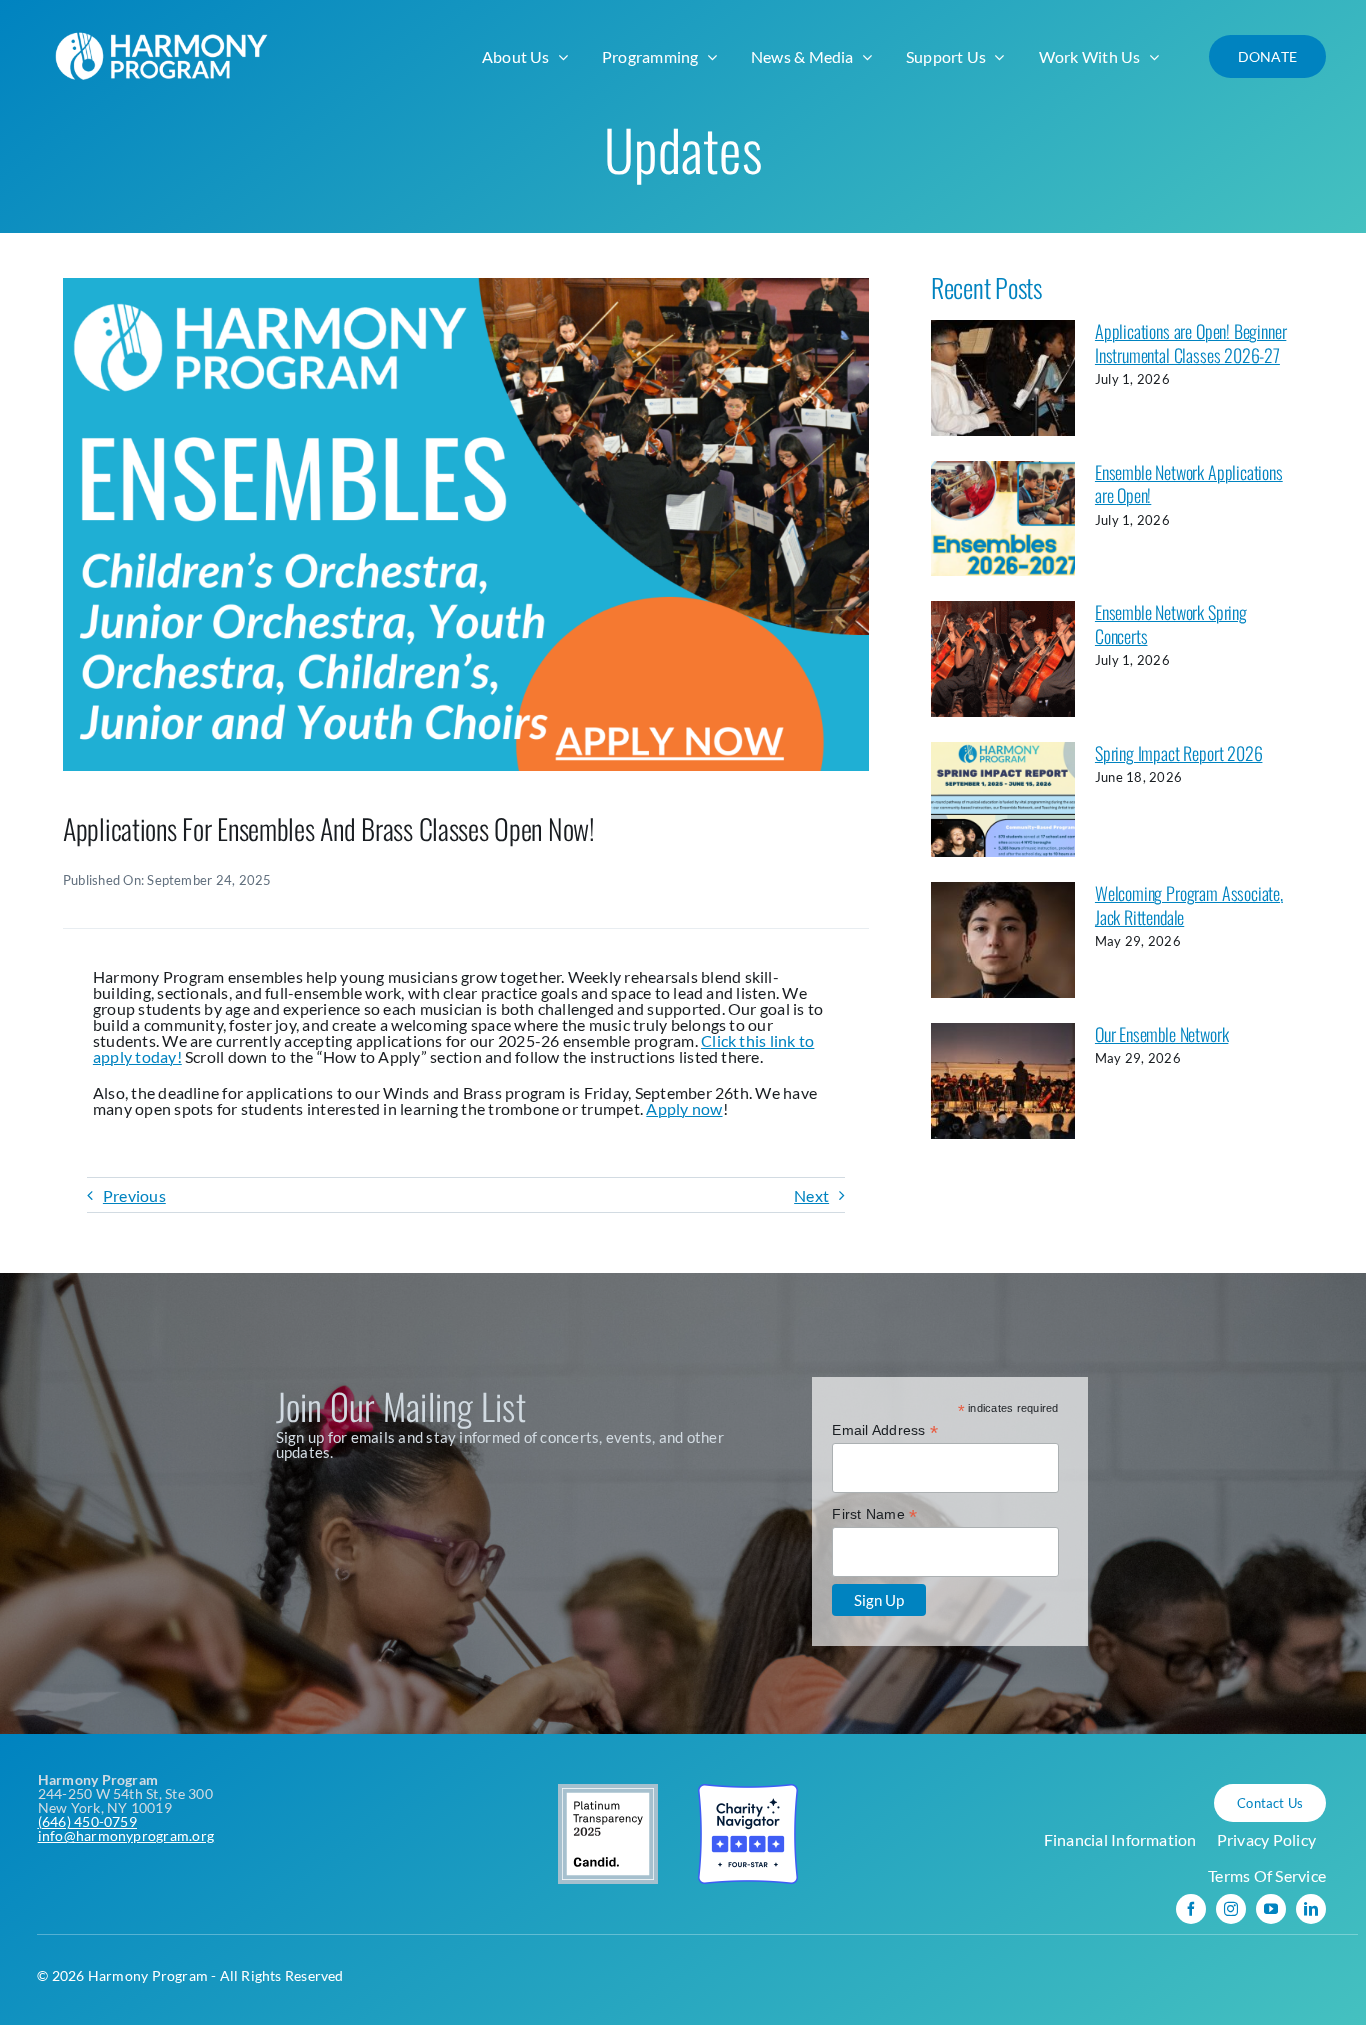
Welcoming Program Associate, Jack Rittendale (1189, 904)
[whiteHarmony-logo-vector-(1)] (165, 27)
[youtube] (1271, 1909)
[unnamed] (466, 285)
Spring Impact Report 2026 (1179, 753)
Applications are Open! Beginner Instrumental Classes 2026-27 (1190, 342)
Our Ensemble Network (1161, 1034)
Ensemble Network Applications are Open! (1189, 483)
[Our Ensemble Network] (1003, 1081)
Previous (134, 1195)
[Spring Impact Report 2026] (1003, 800)
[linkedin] (1311, 1909)
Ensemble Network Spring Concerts (1171, 623)
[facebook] (1191, 1909)
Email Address (885, 1430)
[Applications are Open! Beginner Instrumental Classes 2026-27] (1003, 378)
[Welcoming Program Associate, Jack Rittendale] (1003, 940)
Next (811, 1195)
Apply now (684, 1108)
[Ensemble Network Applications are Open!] (1003, 519)
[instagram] (1231, 1909)
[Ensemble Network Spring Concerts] (1003, 659)
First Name (874, 1514)
